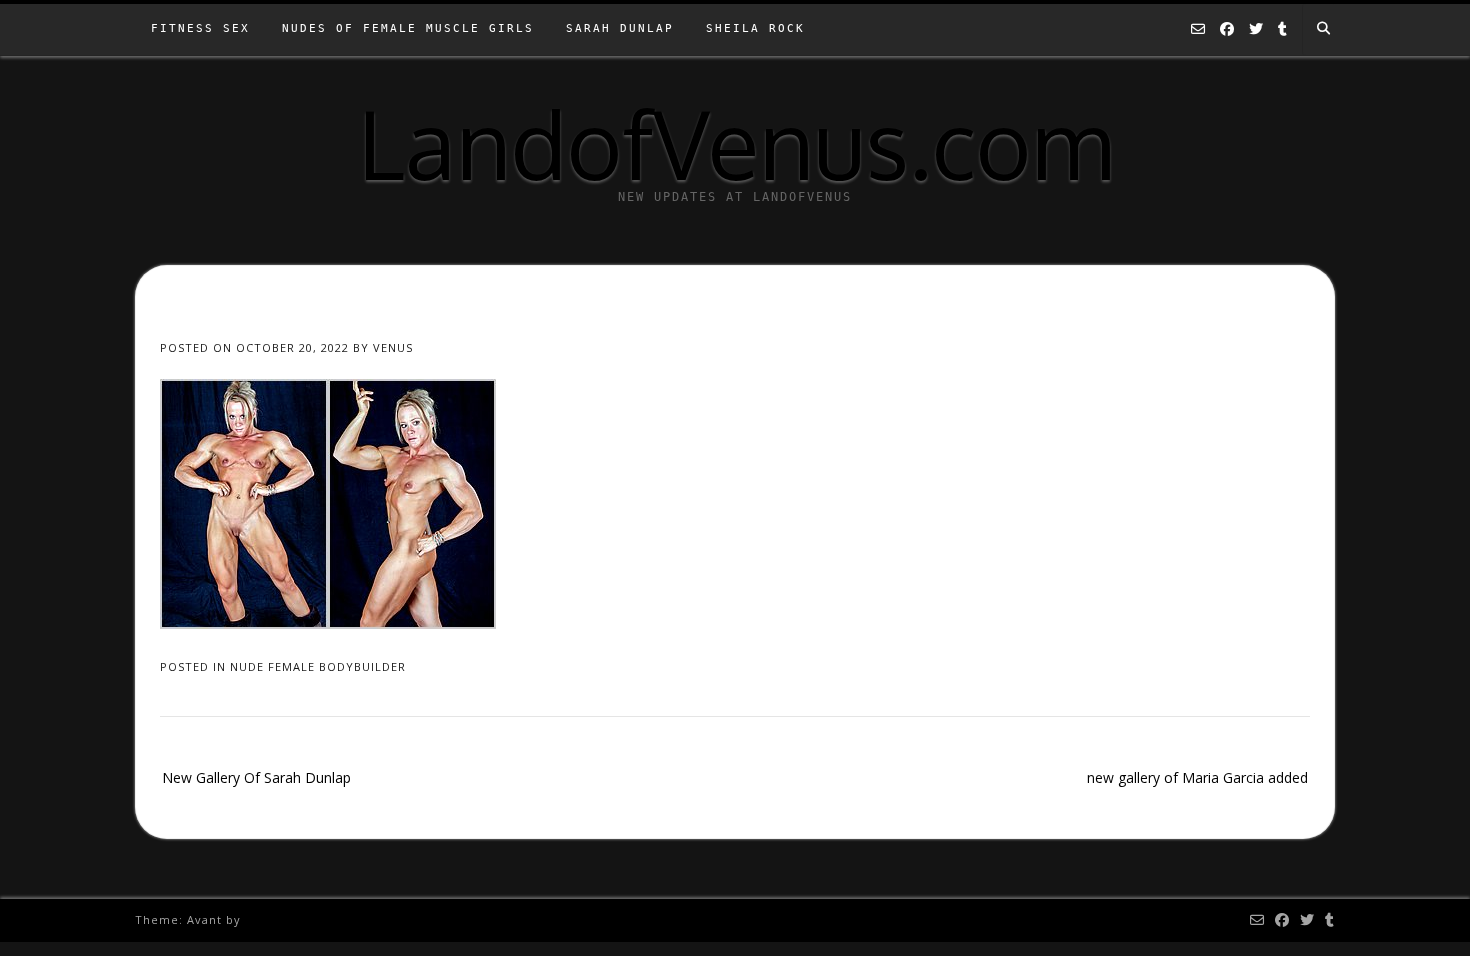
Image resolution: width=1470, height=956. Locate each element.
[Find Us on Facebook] (1227, 30)
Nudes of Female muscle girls (408, 28)
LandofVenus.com (735, 143)
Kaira (261, 919)
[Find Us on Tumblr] (1282, 30)
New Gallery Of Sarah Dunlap (256, 777)
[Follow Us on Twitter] (1256, 30)
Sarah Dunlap (620, 28)
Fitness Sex (200, 28)
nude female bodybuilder (318, 666)
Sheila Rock (755, 28)
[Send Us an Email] (1198, 30)
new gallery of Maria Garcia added (1197, 777)
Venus (393, 347)
